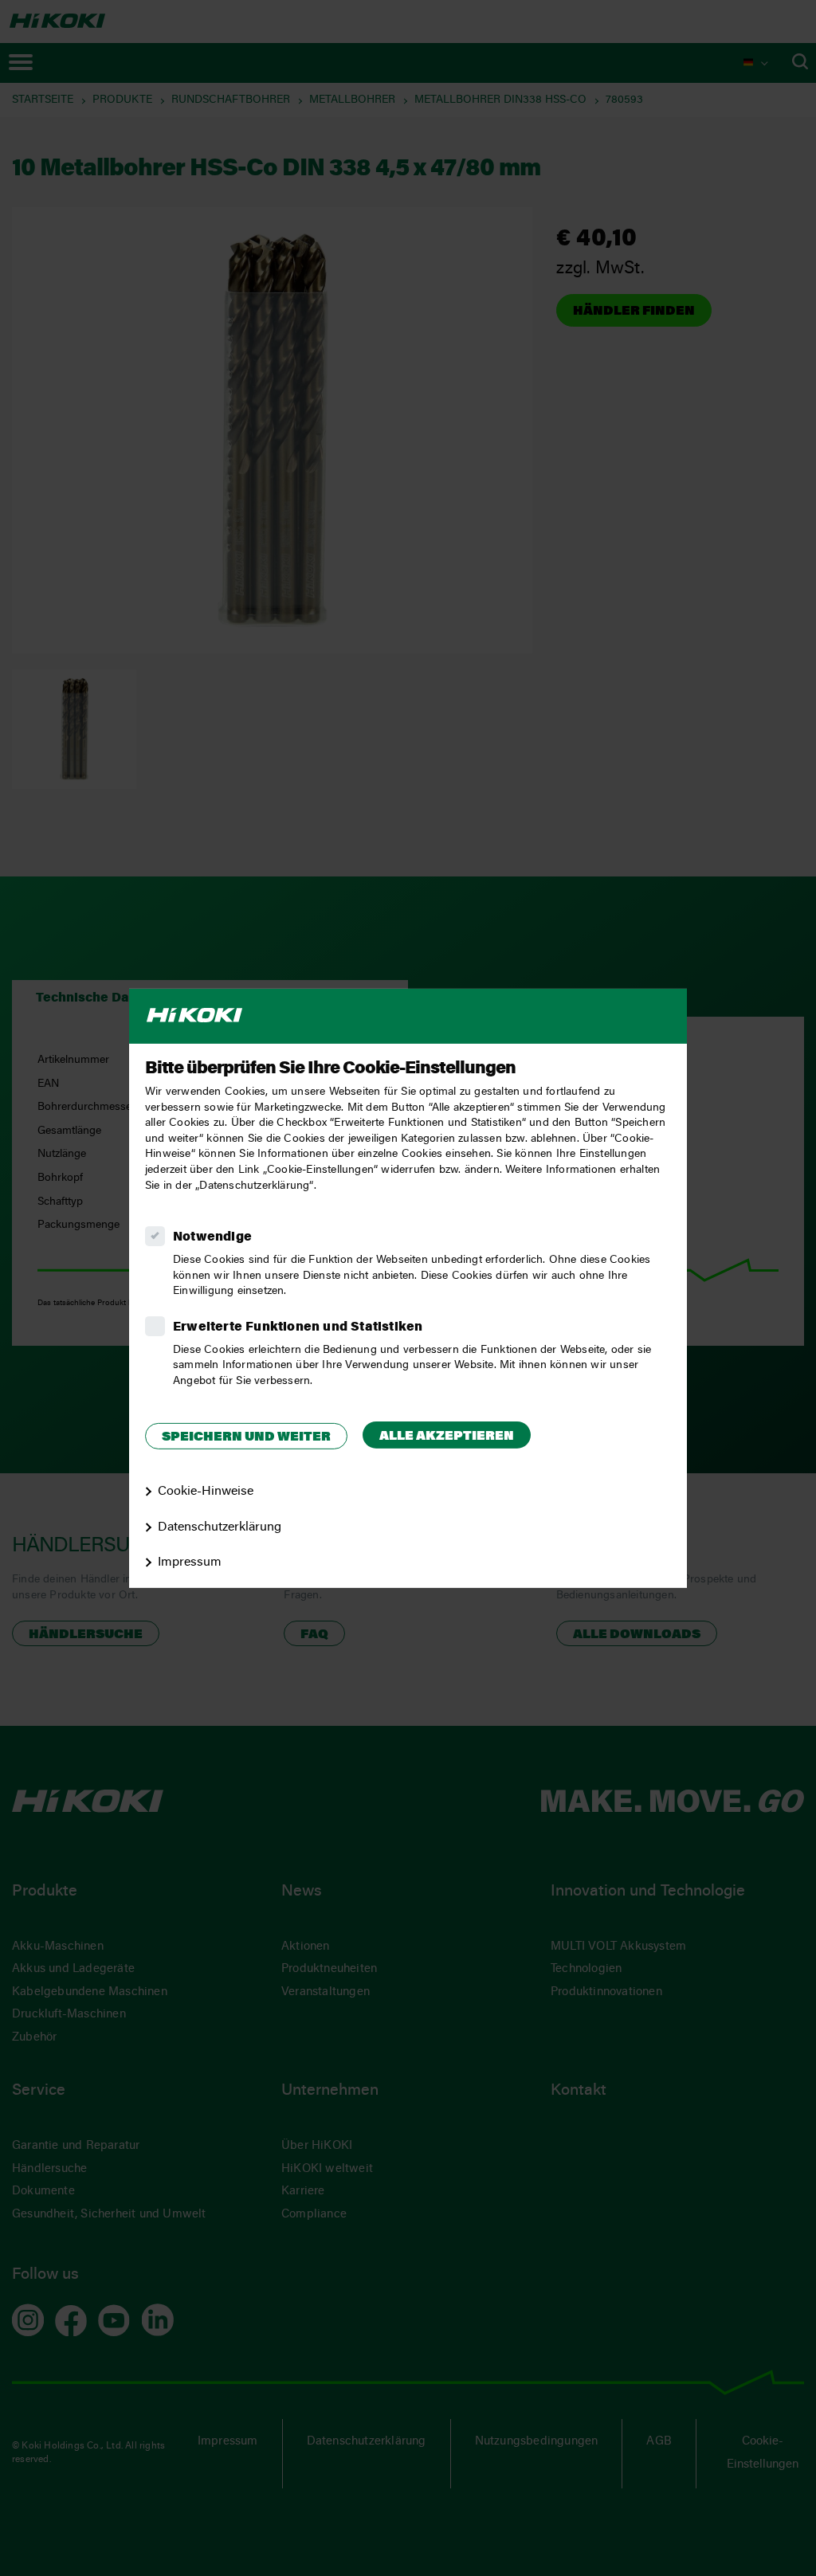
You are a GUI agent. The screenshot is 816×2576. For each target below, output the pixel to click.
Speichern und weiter (246, 1437)
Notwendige (212, 1237)
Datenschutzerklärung (220, 1527)
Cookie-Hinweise (206, 1492)
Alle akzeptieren (447, 1437)
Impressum (190, 1562)
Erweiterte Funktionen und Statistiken (298, 1327)
